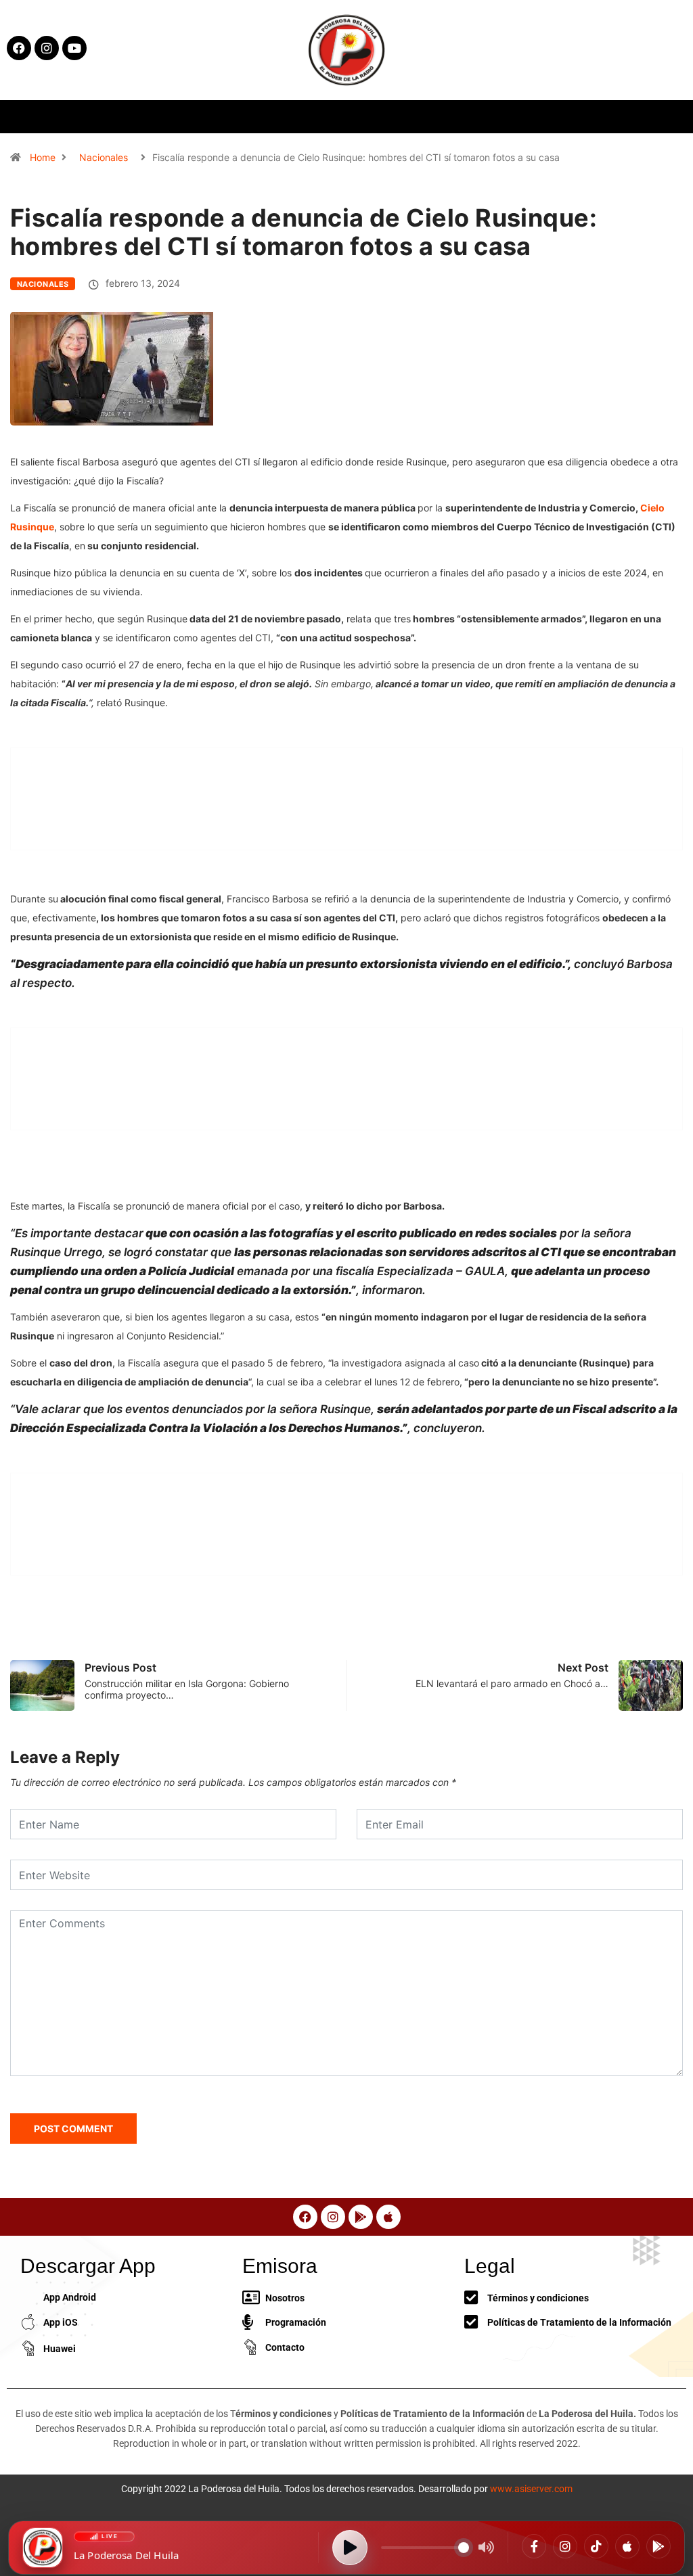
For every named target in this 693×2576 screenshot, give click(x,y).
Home (43, 157)
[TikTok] (596, 2546)
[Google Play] (658, 2546)
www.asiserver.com (531, 2489)
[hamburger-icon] (566, 117)
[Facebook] (534, 2546)
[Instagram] (565, 2546)
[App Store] (627, 2546)
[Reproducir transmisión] (350, 2548)
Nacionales (104, 157)
